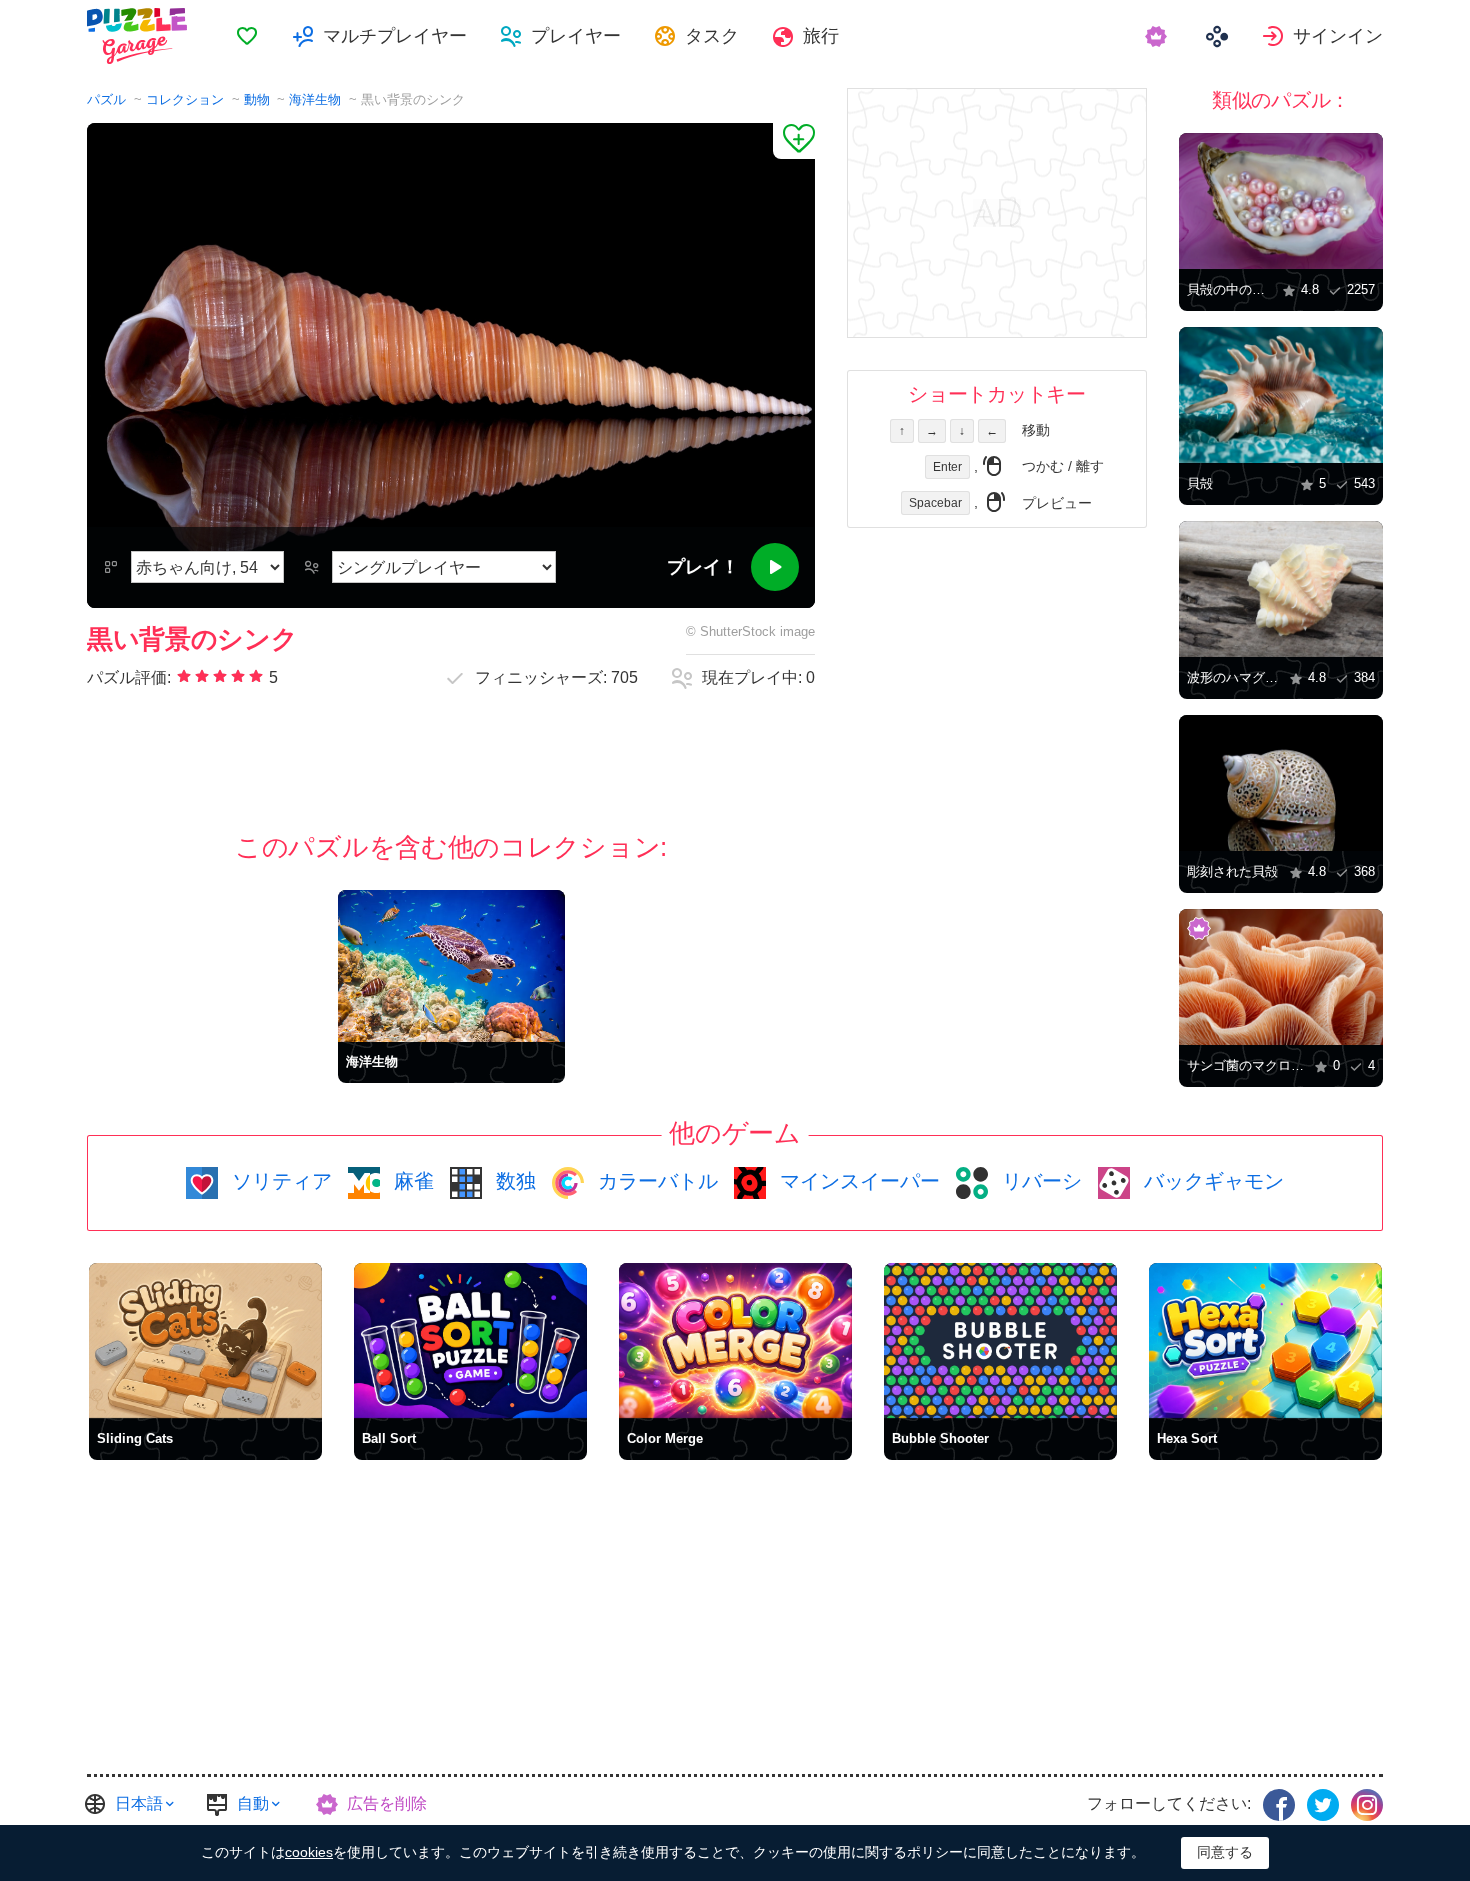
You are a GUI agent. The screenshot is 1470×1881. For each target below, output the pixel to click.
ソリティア (279, 1181)
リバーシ (1039, 1181)
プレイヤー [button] (576, 36)
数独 (513, 1181)
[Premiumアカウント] (1158, 36)
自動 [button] (253, 1803)
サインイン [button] (1338, 36)
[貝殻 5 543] (1281, 395)
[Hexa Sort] (1265, 1340)
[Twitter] (1323, 1805)
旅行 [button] (821, 36)
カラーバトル (655, 1181)
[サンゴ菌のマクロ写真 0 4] (1281, 977)
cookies (309, 1852)
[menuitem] (247, 36)
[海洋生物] (451, 965)
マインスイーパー (857, 1181)
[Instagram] (1367, 1805)
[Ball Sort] (470, 1340)
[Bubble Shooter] (1000, 1340)
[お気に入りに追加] (794, 141)
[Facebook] (1279, 1805)
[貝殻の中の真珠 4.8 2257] (1281, 201)
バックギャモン (1211, 1181)
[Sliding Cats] (205, 1340)
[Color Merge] (735, 1340)
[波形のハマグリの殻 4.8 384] (1281, 589)
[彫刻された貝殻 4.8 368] (1281, 783)
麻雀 (411, 1181)
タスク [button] (712, 36)
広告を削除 (387, 1803)
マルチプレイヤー (395, 36)
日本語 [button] (139, 1803)
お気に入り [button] (247, 36)
